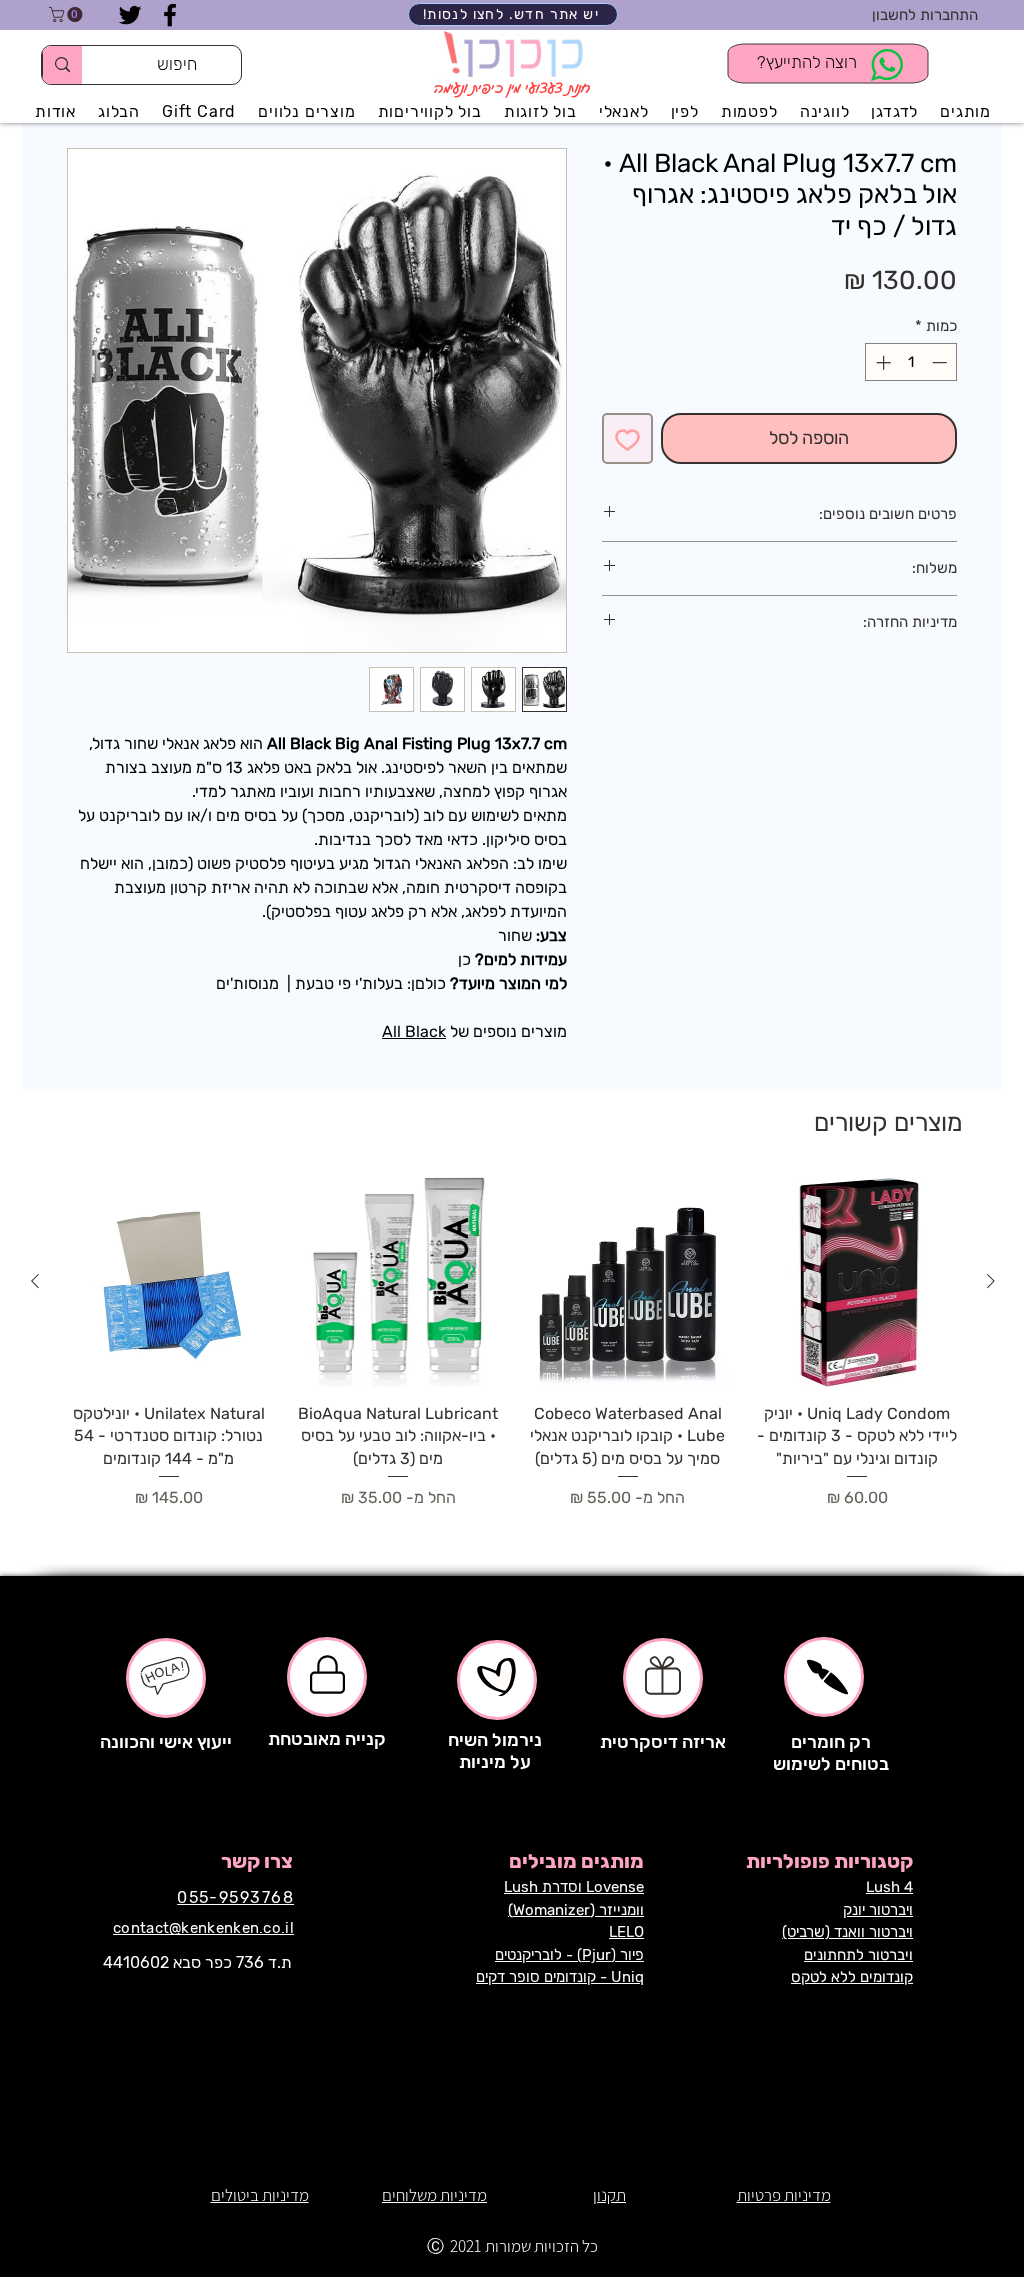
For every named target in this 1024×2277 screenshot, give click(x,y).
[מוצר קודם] (991, 1281)
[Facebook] (170, 15)
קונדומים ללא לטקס (852, 1977)
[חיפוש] (62, 65)
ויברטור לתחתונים (858, 1955)
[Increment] (881, 362)
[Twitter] (130, 15)
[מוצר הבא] (35, 1281)
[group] (513, 1354)
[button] (67, 14)
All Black (414, 1031)
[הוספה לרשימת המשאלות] (627, 438)
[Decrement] (941, 362)
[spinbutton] (911, 362)
